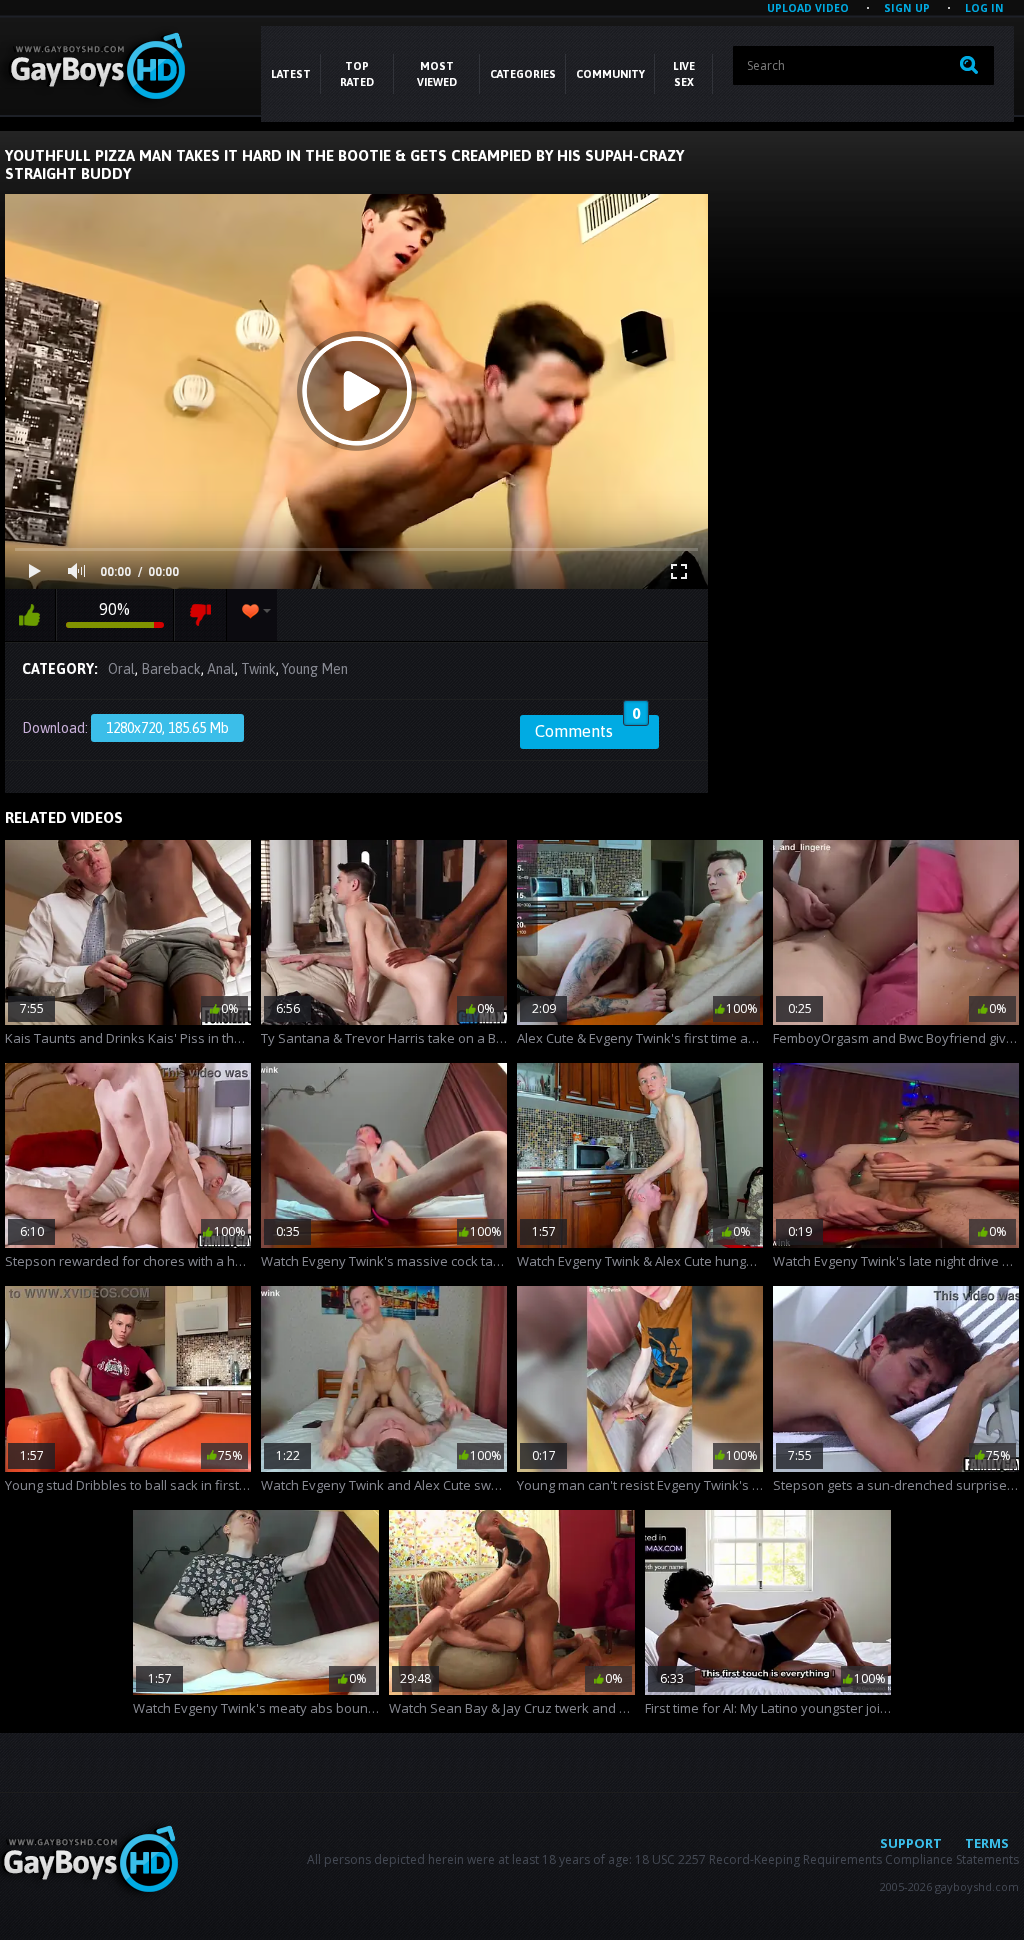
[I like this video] (30, 615)
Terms (987, 1843)
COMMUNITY (610, 74)
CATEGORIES (523, 74)
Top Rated (357, 74)
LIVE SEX (684, 74)
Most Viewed (437, 74)
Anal (221, 669)
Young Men (315, 669)
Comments (587, 728)
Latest (291, 74)
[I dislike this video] (200, 615)
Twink (258, 669)
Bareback (171, 669)
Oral (121, 669)
